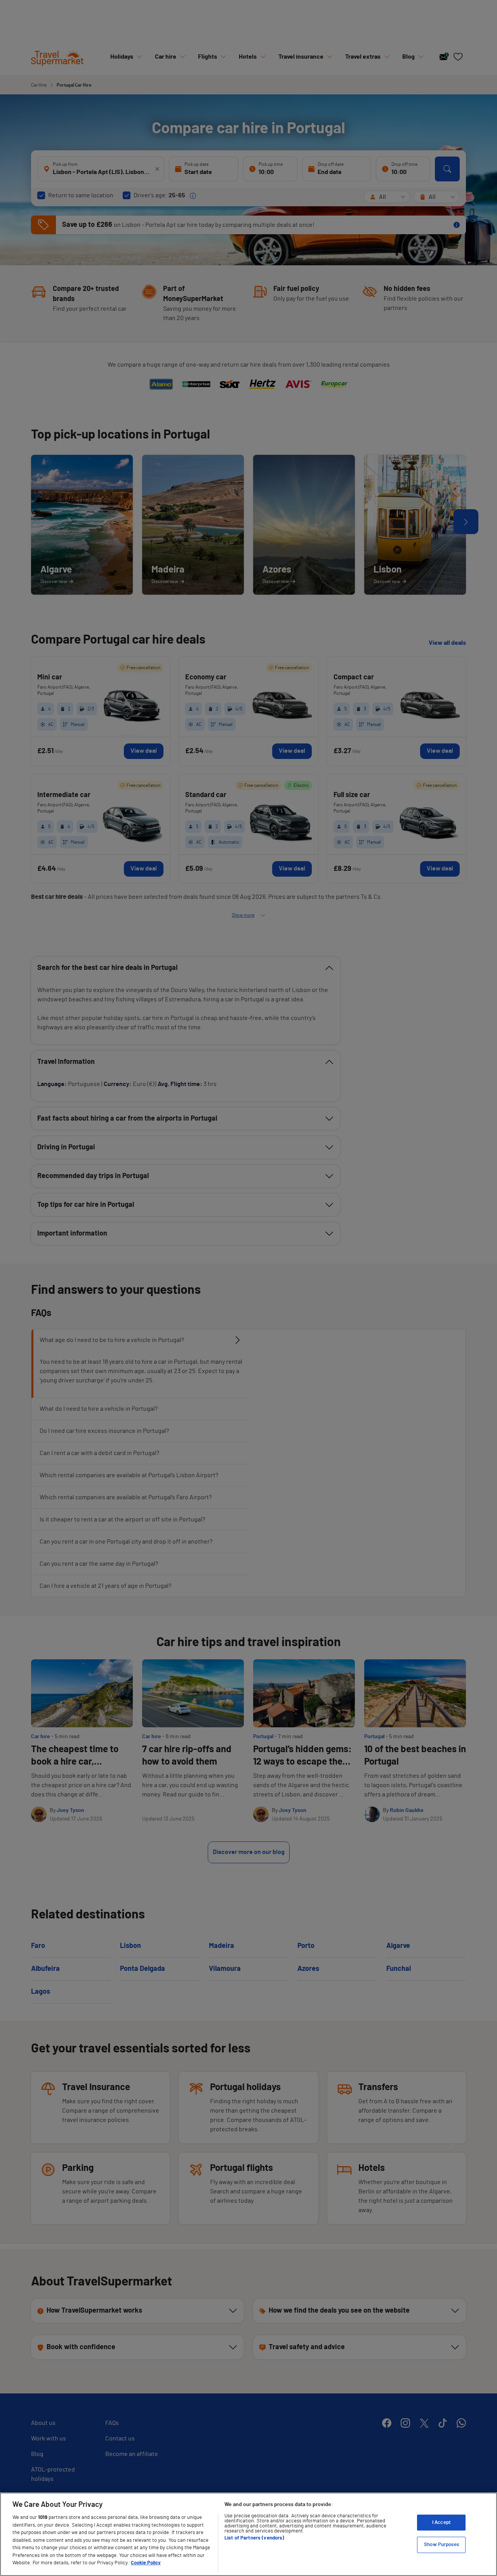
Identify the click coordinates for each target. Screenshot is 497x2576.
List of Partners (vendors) (254, 2538)
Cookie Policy (146, 2563)
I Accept (441, 2523)
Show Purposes (441, 2545)
